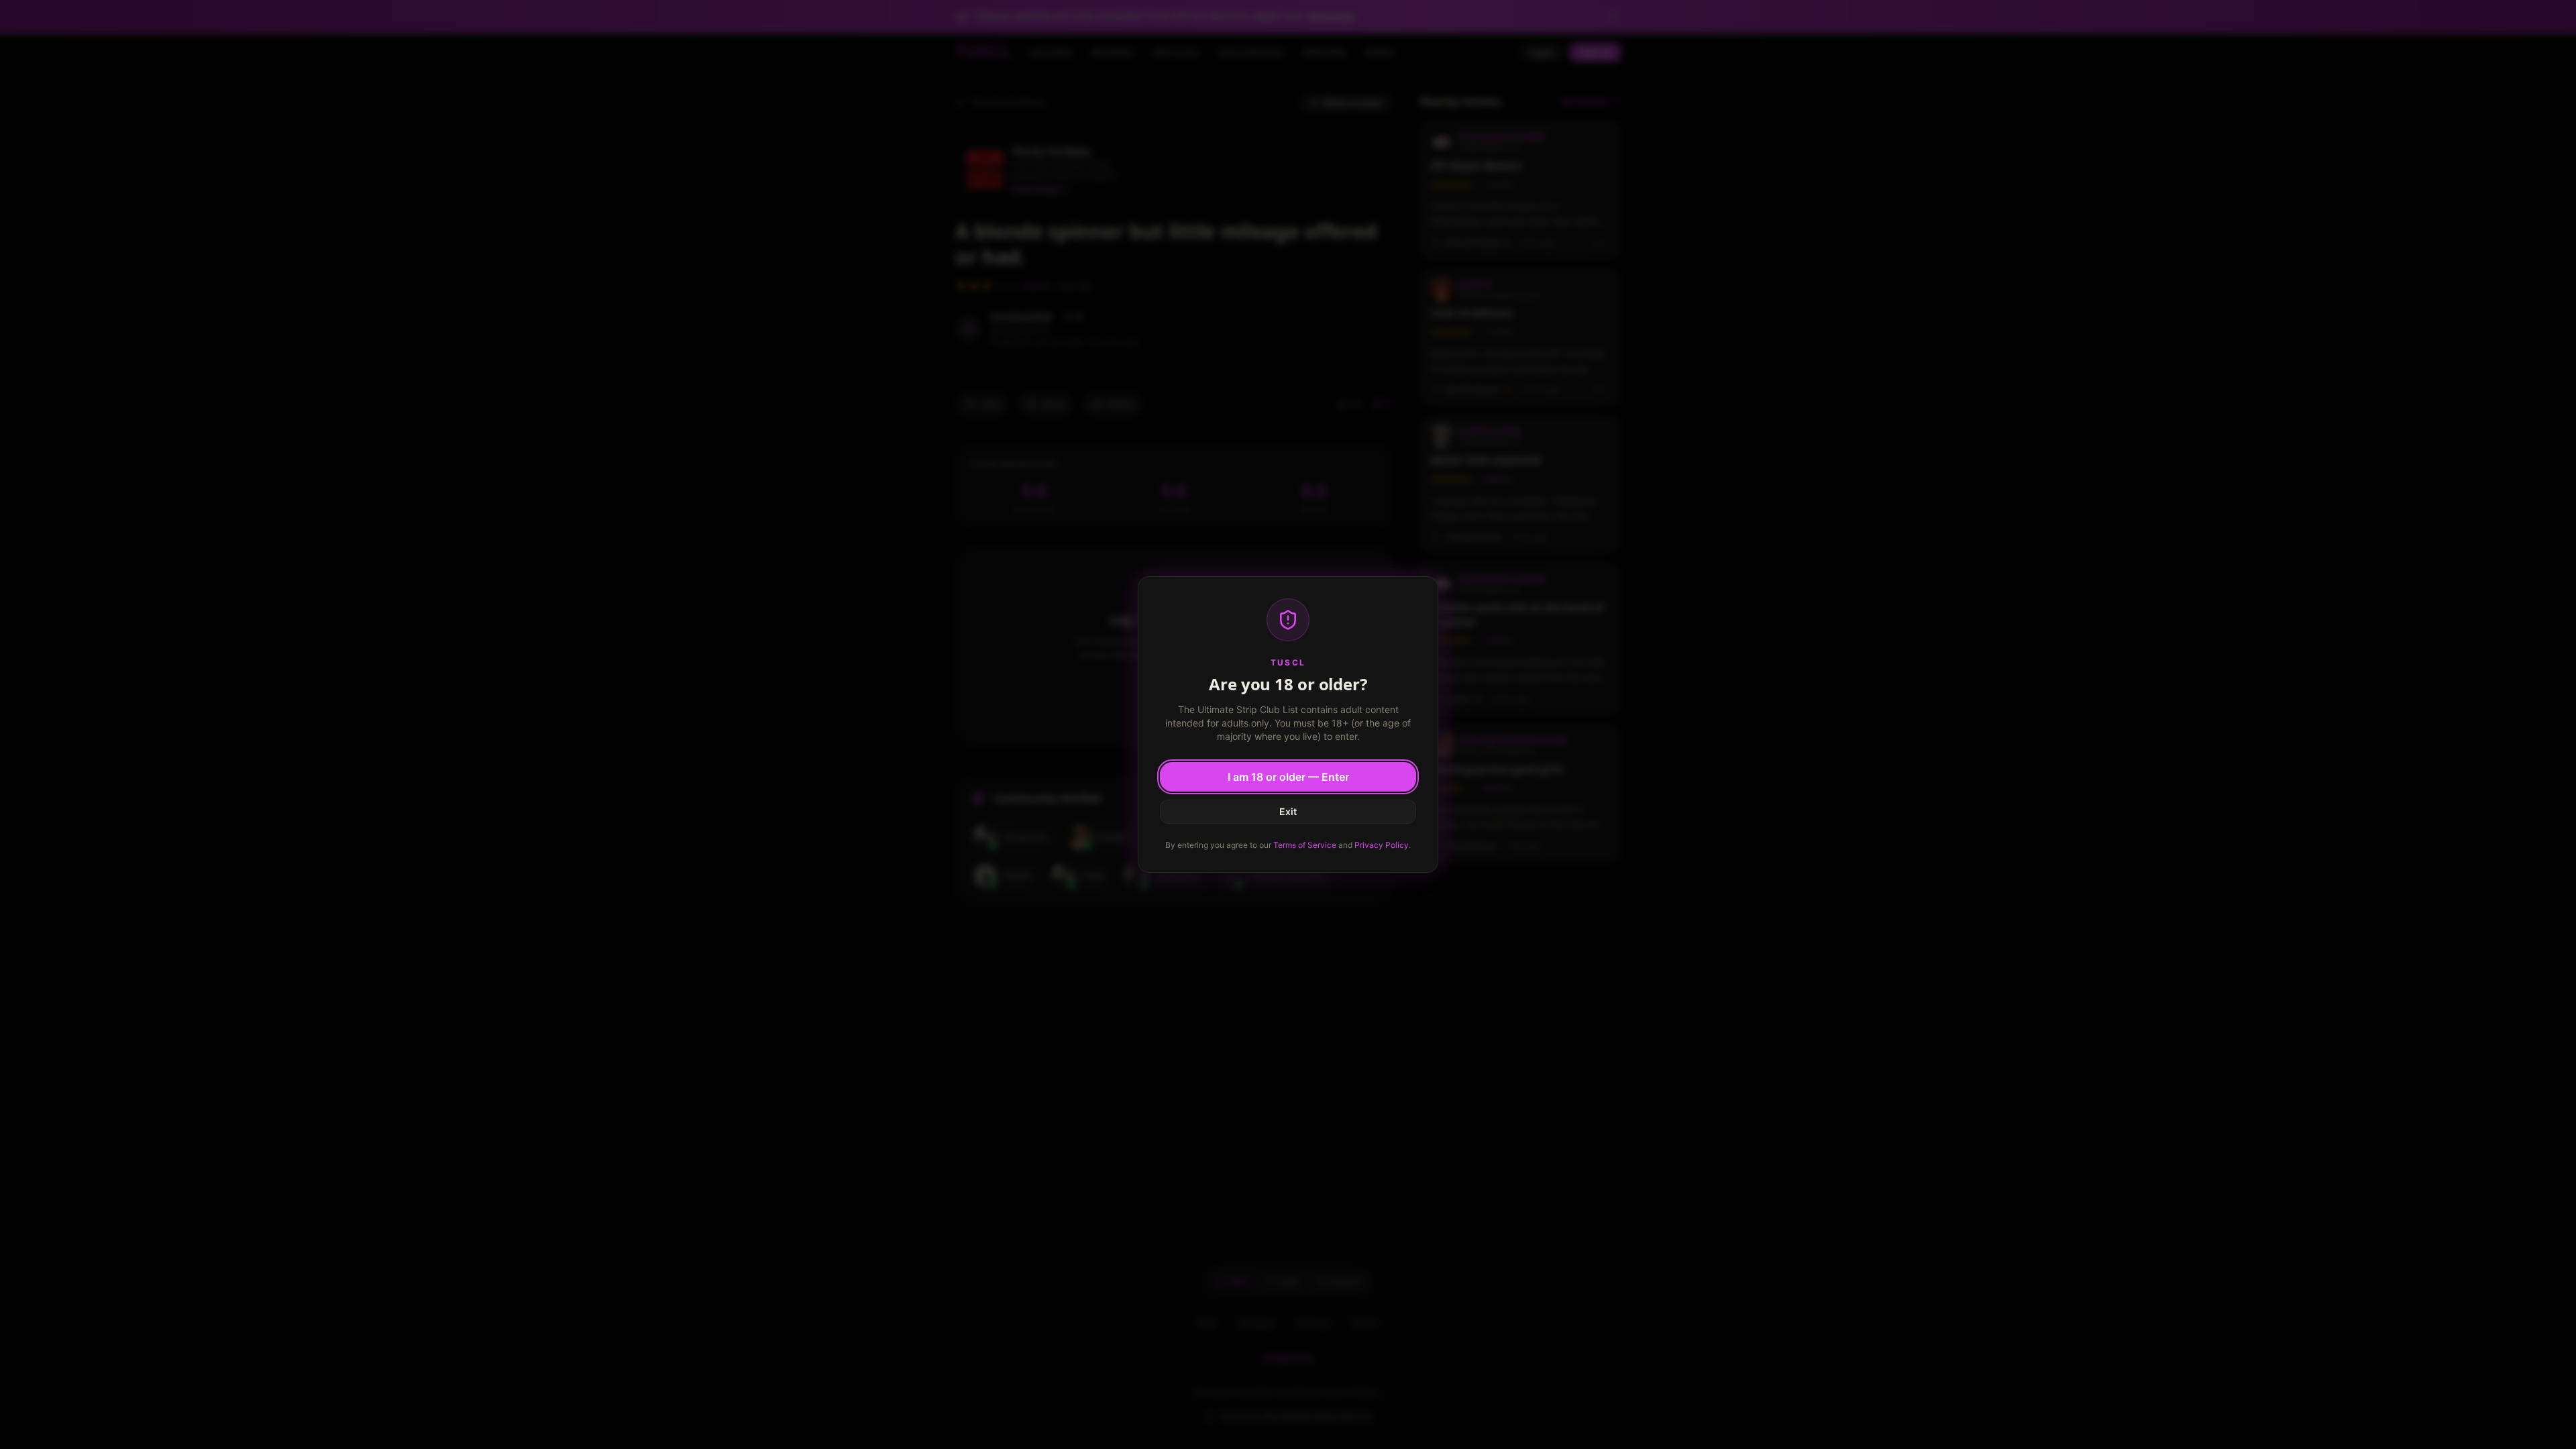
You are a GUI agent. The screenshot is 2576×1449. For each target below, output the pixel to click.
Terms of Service (1305, 845)
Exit (1288, 811)
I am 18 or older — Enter (1288, 777)
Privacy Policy (1382, 845)
